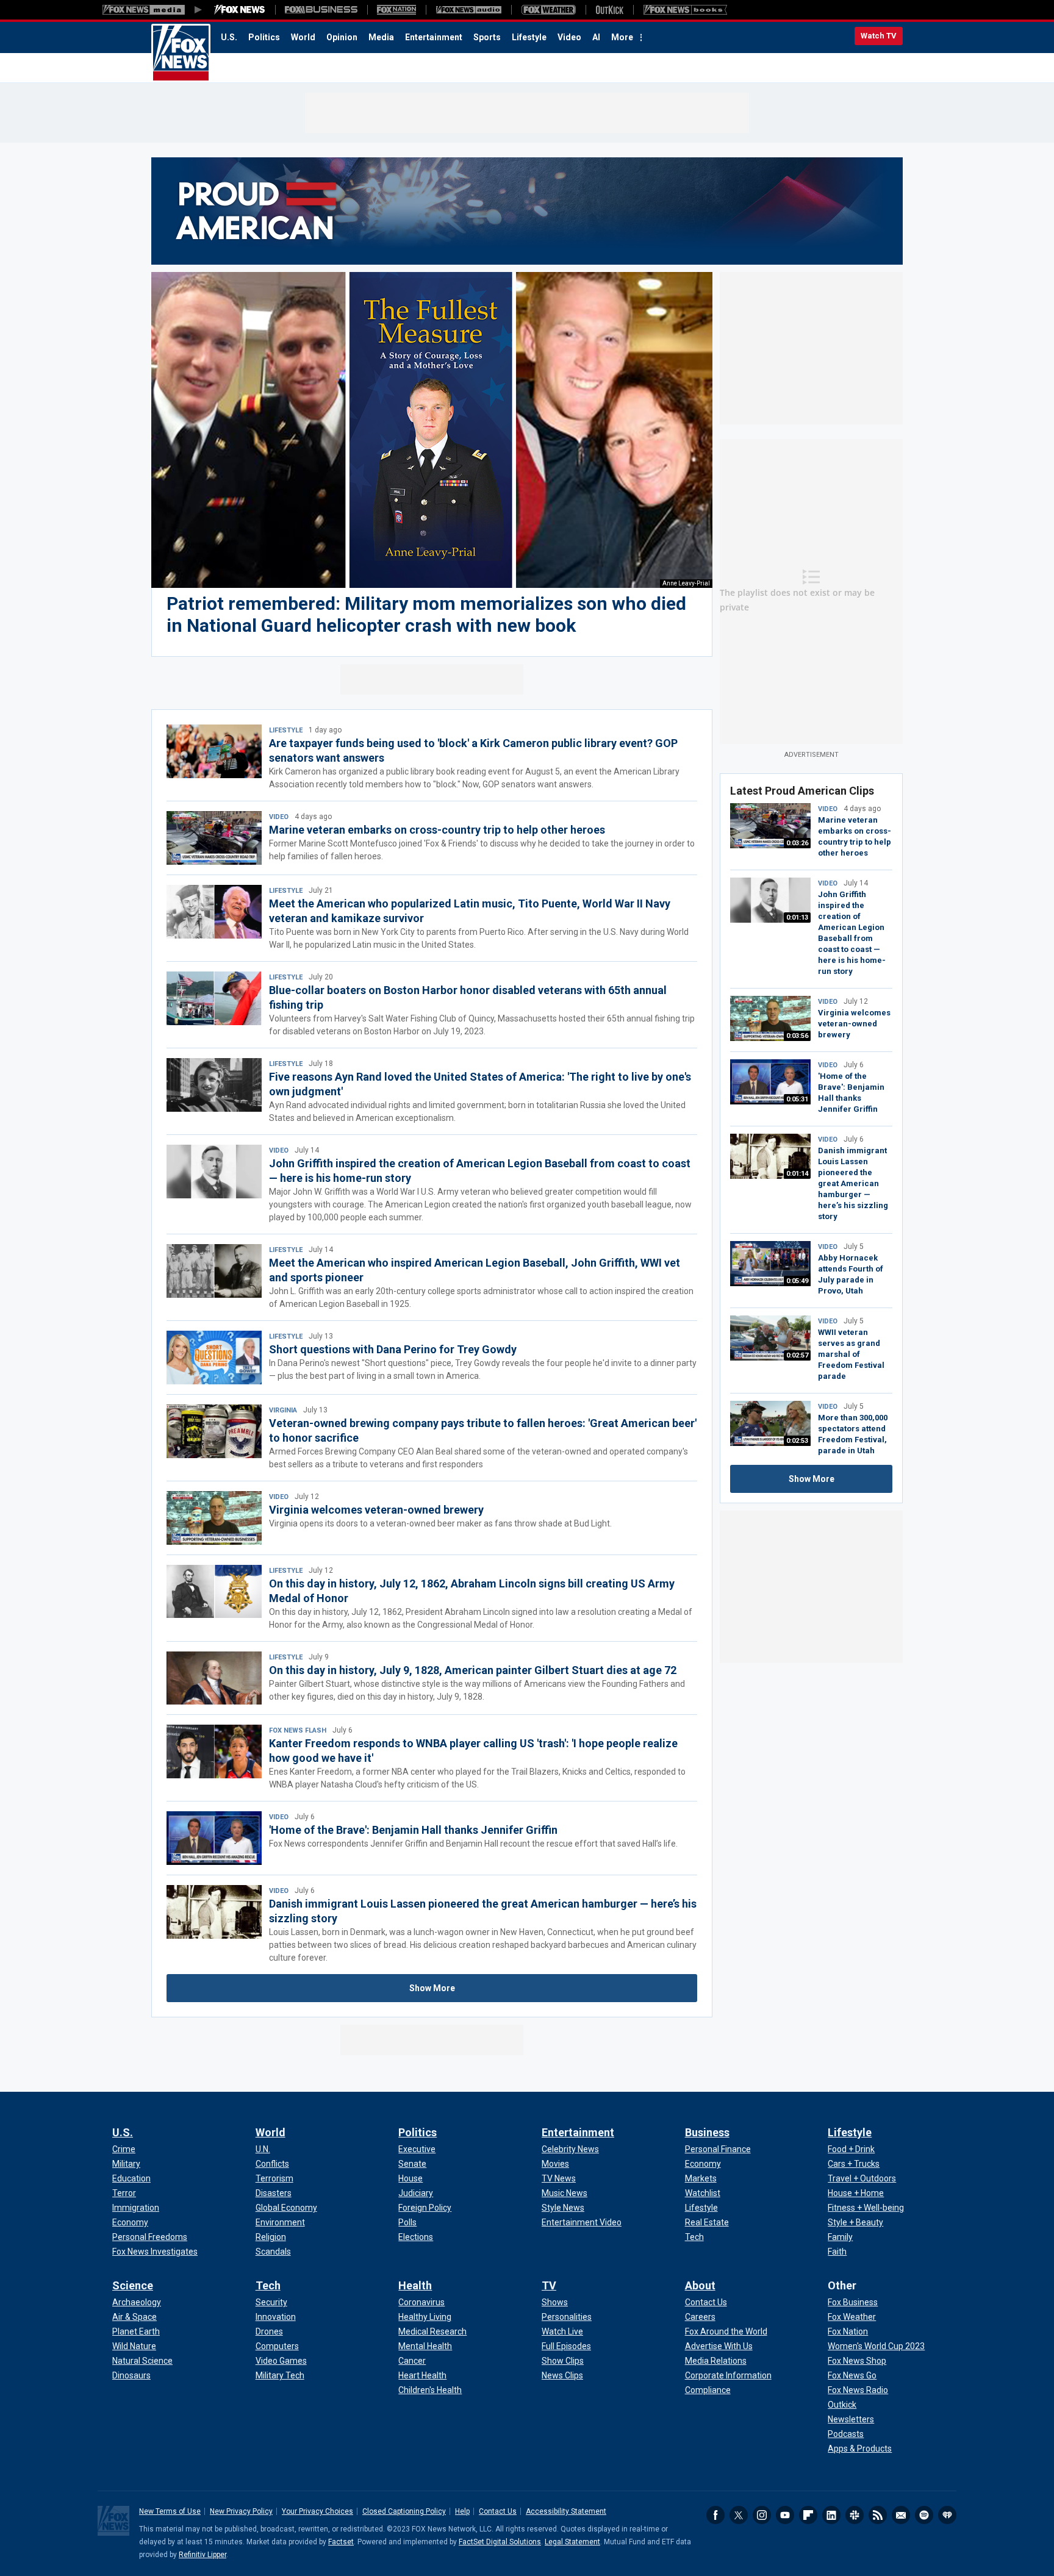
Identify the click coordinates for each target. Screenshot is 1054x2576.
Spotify (924, 2515)
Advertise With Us (719, 2346)
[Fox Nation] (396, 10)
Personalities (567, 2317)
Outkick (842, 2405)
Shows (555, 2302)
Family (840, 2237)
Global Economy (286, 2208)
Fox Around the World (726, 2331)
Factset (341, 2542)
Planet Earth (136, 2331)
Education (131, 2178)
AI (596, 37)
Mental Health (425, 2346)
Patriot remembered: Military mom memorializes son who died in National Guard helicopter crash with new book (426, 614)
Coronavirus (421, 2302)
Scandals (273, 2252)
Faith (837, 2252)
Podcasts (846, 2434)
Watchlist (703, 2193)
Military (126, 2164)
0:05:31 (797, 1099)
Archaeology (137, 2302)
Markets (701, 2178)
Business (707, 2132)
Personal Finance (718, 2149)
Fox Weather (852, 2317)
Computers (277, 2346)
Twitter (739, 2515)
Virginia (283, 1410)
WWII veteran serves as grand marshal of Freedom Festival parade (851, 1354)
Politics (264, 37)
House (410, 2178)
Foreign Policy (425, 2208)
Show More (432, 1988)
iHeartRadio (947, 2515)
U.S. (229, 37)
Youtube (785, 2515)
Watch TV (879, 36)
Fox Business (853, 2302)
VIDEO (279, 817)
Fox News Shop (857, 2361)
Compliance (708, 2390)
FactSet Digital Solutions (500, 2542)
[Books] (685, 10)
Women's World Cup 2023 (876, 2346)
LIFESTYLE (286, 730)
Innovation (276, 2317)
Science (133, 2285)
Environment (280, 2222)
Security (271, 2302)
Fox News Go (852, 2375)
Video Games (281, 2361)
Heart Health (422, 2375)
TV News (559, 2178)
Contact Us (706, 2302)
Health (415, 2285)
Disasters (274, 2193)
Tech (694, 2237)
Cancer (412, 2361)
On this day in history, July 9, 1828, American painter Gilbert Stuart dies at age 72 (473, 1670)
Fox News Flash (298, 1730)
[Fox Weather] (548, 10)
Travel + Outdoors (862, 2178)
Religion (271, 2237)
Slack (855, 2515)
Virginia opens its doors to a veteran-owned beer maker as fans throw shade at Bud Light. (440, 1523)
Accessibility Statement (566, 2511)
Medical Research (432, 2331)
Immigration (136, 2208)
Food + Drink (851, 2149)
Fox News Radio (858, 2390)
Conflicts (272, 2164)
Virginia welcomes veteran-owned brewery (376, 1510)
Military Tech (280, 2375)
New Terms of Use (170, 2511)
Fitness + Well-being (866, 2208)
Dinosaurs (131, 2375)
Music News (565, 2193)
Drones (269, 2331)
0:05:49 (797, 1281)
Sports (487, 37)
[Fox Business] (321, 10)
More (622, 37)
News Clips (562, 2375)
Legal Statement (572, 2542)
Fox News (181, 53)
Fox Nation (848, 2331)
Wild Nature (134, 2346)
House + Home (856, 2193)
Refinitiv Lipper (203, 2555)
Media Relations (716, 2361)
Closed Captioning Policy (404, 2511)
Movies (555, 2164)
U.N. (263, 2149)
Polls (407, 2222)
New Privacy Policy (241, 2511)
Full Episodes (566, 2346)
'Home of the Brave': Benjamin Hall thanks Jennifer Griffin (413, 1830)
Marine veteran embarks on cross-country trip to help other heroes (437, 830)
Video (569, 37)
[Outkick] (609, 10)
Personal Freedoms (150, 2237)
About (700, 2285)
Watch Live (562, 2331)
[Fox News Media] (240, 10)
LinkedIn (831, 2515)
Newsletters (851, 2419)
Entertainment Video (582, 2222)
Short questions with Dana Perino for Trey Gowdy (393, 1349)
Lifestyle (529, 37)
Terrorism (274, 2178)
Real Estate (707, 2222)
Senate (412, 2164)
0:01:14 (797, 1174)
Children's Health (430, 2390)
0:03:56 (797, 1036)
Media (381, 37)
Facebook (715, 2515)
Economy (130, 2222)
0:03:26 (797, 843)
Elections (416, 2237)
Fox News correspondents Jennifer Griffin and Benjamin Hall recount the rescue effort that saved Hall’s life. (473, 1844)
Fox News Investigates (155, 2252)
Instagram (762, 2515)
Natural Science (142, 2361)
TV (549, 2285)
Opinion (342, 37)
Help (462, 2511)
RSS (878, 2515)
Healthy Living (425, 2317)
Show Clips (563, 2361)
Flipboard (808, 2515)
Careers (700, 2317)
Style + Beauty (855, 2222)
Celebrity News (570, 2149)
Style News (563, 2208)
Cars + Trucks (854, 2164)
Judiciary (416, 2193)
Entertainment (434, 37)
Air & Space (134, 2317)
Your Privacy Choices (317, 2511)
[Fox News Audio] (468, 10)
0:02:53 (797, 1441)
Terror (124, 2193)
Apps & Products (860, 2449)
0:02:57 (797, 1355)
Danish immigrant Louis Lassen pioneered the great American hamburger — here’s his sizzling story (853, 1183)
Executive (417, 2149)
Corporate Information (728, 2375)
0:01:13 (797, 918)
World (303, 37)
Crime (124, 2149)
